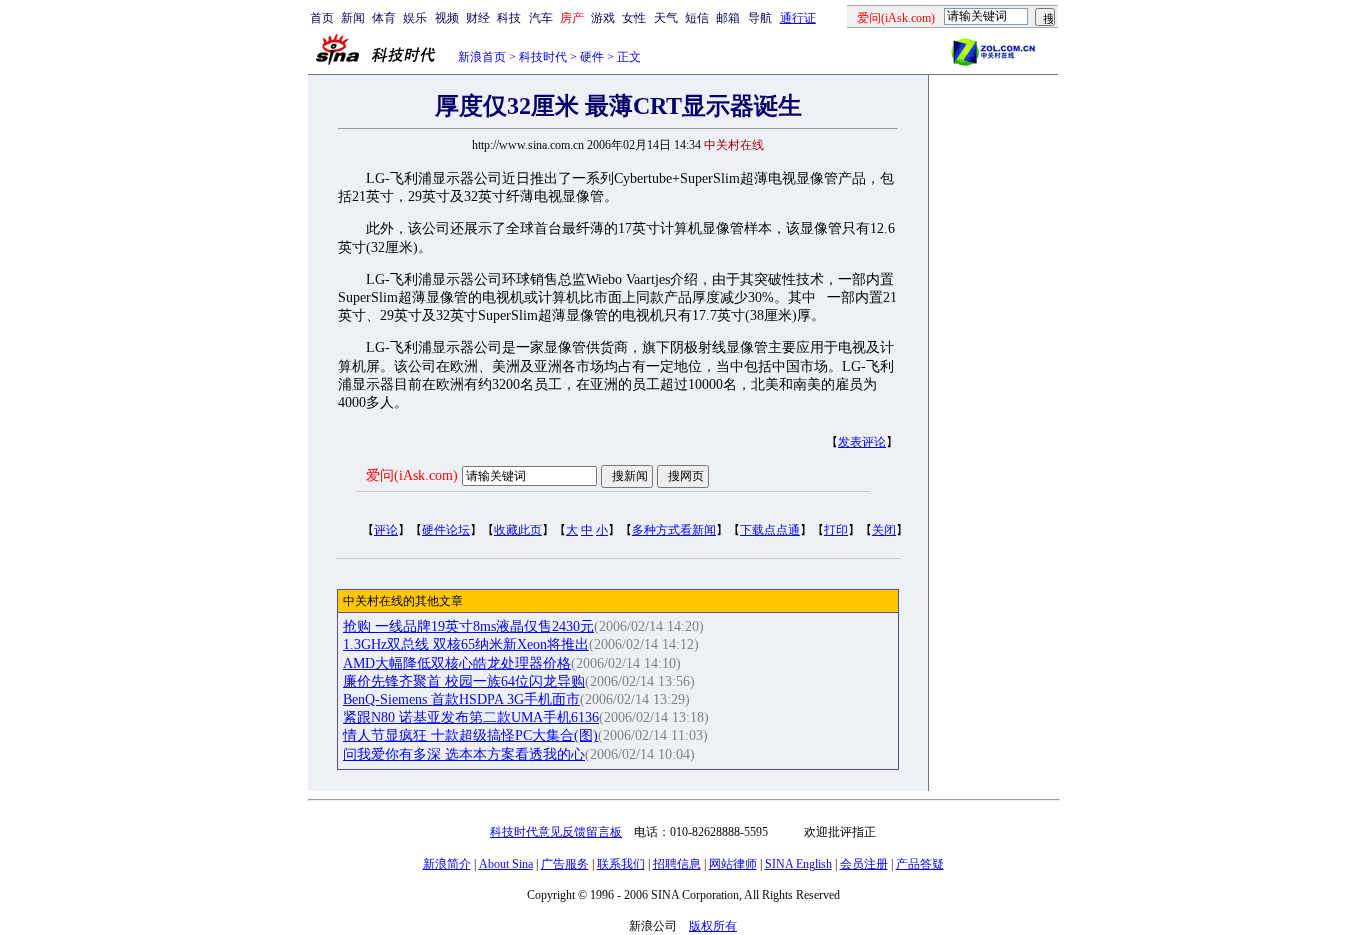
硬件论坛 (446, 530)
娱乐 (415, 18)
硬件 (592, 57)
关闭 (884, 530)
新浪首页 (482, 57)
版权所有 (713, 926)
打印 (836, 530)
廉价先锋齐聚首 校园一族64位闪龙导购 (464, 681)
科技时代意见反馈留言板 (556, 832)
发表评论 (862, 442)
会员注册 (864, 864)
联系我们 (621, 864)
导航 (760, 18)
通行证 (798, 18)
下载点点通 (770, 530)
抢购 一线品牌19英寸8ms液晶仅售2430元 (468, 626)
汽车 (541, 18)
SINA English (798, 864)
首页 (322, 18)
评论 (386, 530)
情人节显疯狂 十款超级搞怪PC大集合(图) (470, 735)
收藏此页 (518, 530)
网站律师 (733, 864)
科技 (509, 18)
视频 (447, 18)
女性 (634, 18)
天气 (666, 18)
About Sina (506, 864)
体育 (384, 18)
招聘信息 (677, 864)
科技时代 (543, 57)
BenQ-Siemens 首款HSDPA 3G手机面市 (461, 699)
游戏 (603, 18)
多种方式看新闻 (674, 530)
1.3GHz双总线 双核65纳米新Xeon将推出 (466, 644)
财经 (478, 18)
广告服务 (565, 864)
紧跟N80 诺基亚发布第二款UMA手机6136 (471, 717)
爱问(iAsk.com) (412, 475)
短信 (697, 18)
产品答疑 (920, 864)
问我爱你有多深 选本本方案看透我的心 (464, 754)
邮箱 (728, 18)
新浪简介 (447, 864)
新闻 (353, 18)
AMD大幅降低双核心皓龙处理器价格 (457, 663)
